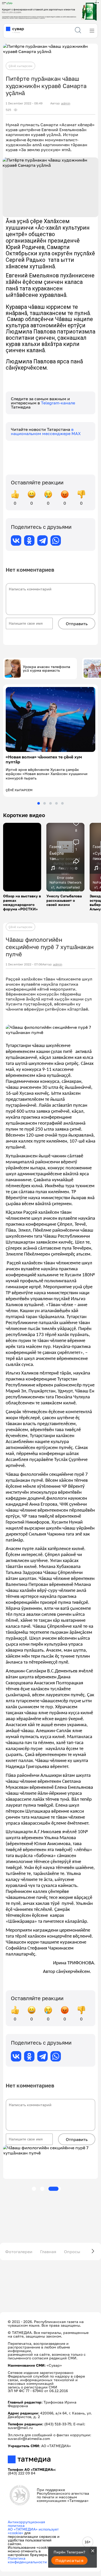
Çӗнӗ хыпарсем (20, 66)
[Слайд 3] (51, 803)
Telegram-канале (58, 403)
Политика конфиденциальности (27, 2560)
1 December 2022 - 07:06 (24, 964)
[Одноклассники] (29, 540)
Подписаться (69, 2560)
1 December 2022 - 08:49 (24, 103)
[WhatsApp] (56, 540)
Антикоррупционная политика (26, 2524)
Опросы (72, 2252)
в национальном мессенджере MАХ (46, 431)
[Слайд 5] (62, 803)
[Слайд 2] (45, 803)
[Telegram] (42, 540)
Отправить (77, 624)
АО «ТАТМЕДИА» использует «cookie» (33, 2531)
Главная (48, 2252)
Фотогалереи (19, 2252)
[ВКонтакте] (16, 540)
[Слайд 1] (39, 803)
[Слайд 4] (56, 803)
